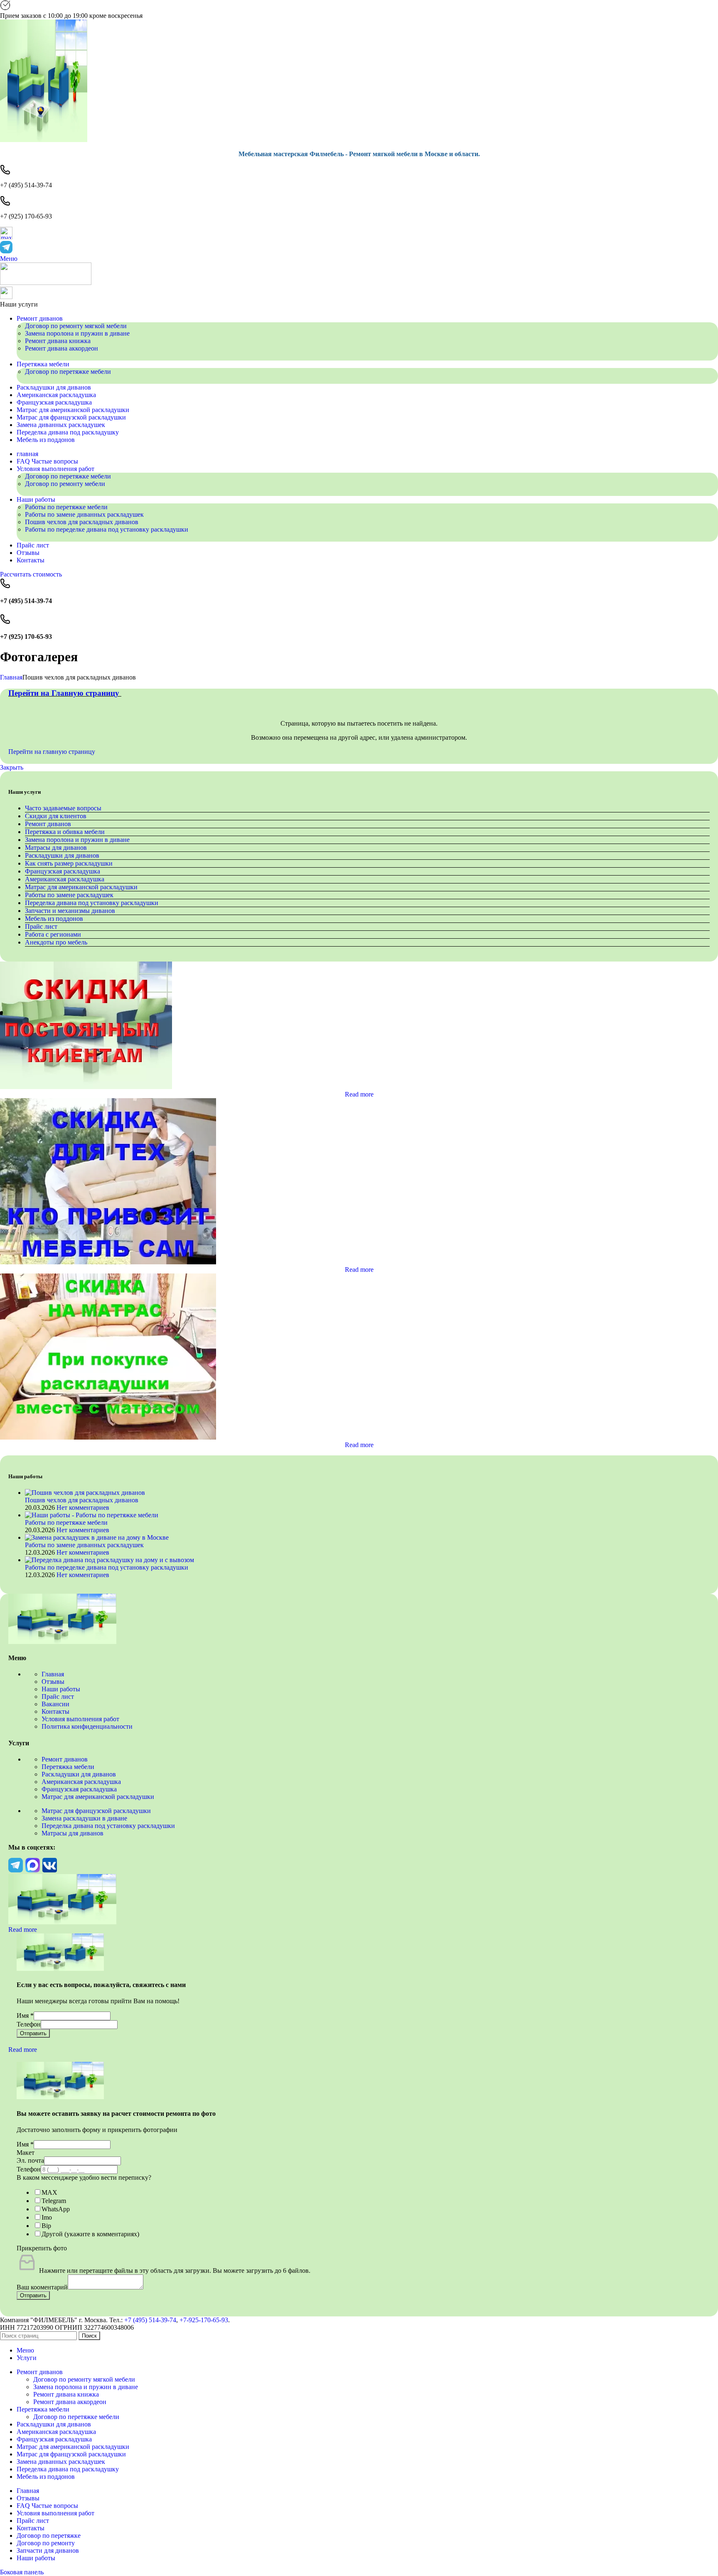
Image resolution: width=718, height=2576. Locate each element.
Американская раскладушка (65, 879)
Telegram (54, 2201)
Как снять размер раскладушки (69, 863)
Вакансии (55, 1704)
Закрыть (12, 767)
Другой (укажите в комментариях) (90, 2234)
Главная (11, 677)
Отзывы (53, 1682)
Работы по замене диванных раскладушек (84, 514)
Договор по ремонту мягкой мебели (76, 326)
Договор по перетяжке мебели (68, 372)
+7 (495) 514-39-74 (150, 2320)
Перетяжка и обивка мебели (65, 832)
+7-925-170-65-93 (204, 2320)
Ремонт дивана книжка (58, 341)
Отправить (33, 2033)
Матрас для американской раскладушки (81, 887)
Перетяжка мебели (68, 1767)
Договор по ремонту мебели (65, 484)
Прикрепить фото (42, 2248)
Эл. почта (30, 2160)
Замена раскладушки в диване (84, 1818)
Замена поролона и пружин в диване (77, 333)
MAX (49, 2192)
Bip (46, 2226)
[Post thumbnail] (85, 1493)
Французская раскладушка (63, 871)
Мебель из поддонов (54, 919)
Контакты (55, 1711)
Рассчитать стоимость (31, 574)
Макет (26, 2153)
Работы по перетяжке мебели (66, 507)
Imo (47, 2217)
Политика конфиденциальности (87, 1726)
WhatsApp (56, 2209)
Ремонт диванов (48, 824)
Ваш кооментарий (42, 2287)
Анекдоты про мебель (56, 942)
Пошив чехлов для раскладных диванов (82, 522)
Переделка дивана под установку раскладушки (92, 903)
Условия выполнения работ (80, 1719)
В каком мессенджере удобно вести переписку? (84, 2177)
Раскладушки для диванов (62, 855)
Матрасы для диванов (56, 848)
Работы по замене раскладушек (69, 895)
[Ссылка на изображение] (62, 1642)
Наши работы (61, 1689)
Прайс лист (41, 926)
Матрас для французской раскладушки (96, 1811)
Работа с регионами (53, 934)
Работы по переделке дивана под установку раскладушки (107, 529)
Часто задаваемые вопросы (63, 808)
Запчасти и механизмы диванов (70, 911)
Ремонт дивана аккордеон (61, 348)
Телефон (29, 2024)
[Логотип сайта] (44, 140)
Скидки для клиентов (56, 816)
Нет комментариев (83, 1508)
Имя (25, 2015)
